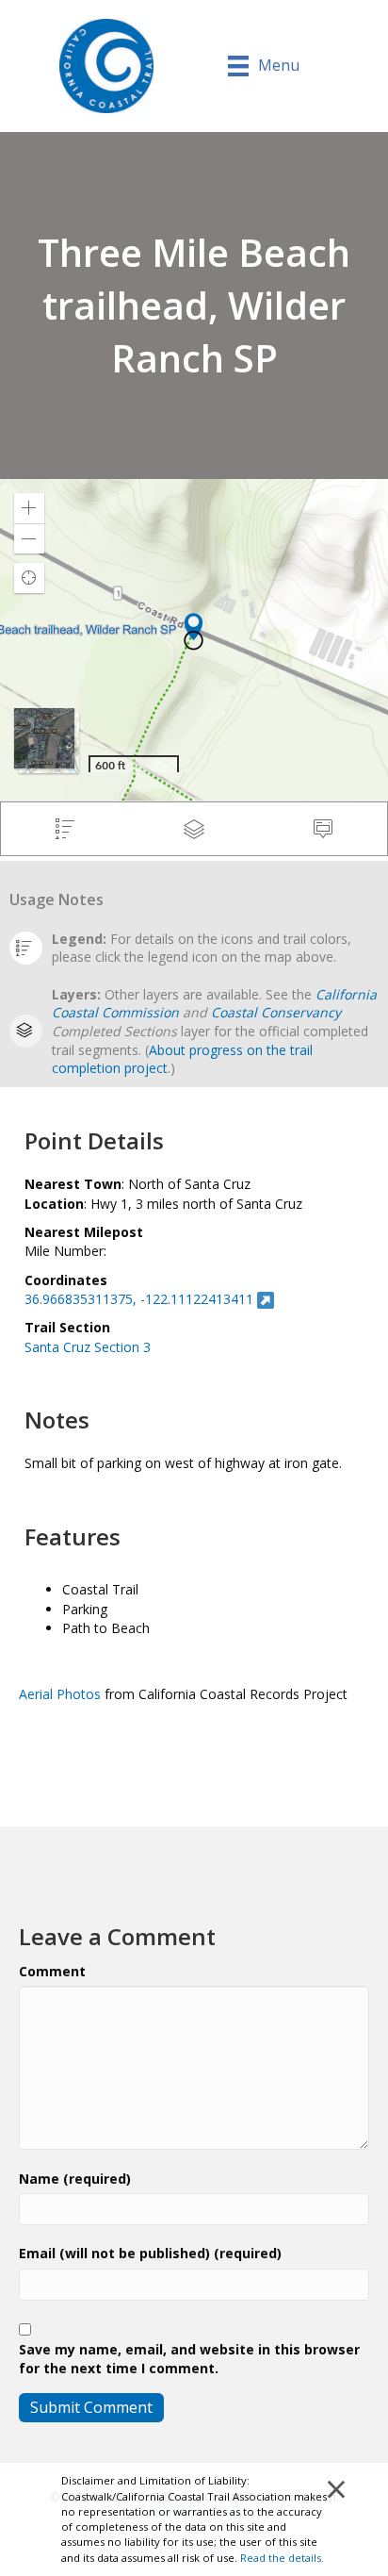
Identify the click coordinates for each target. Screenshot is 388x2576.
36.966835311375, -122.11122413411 (139, 1299)
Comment (52, 1971)
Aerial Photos (60, 1694)
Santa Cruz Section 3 (88, 1347)
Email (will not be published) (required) (150, 2253)
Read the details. (282, 2558)
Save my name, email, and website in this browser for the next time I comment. (189, 2359)
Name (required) (75, 2179)
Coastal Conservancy (276, 1012)
